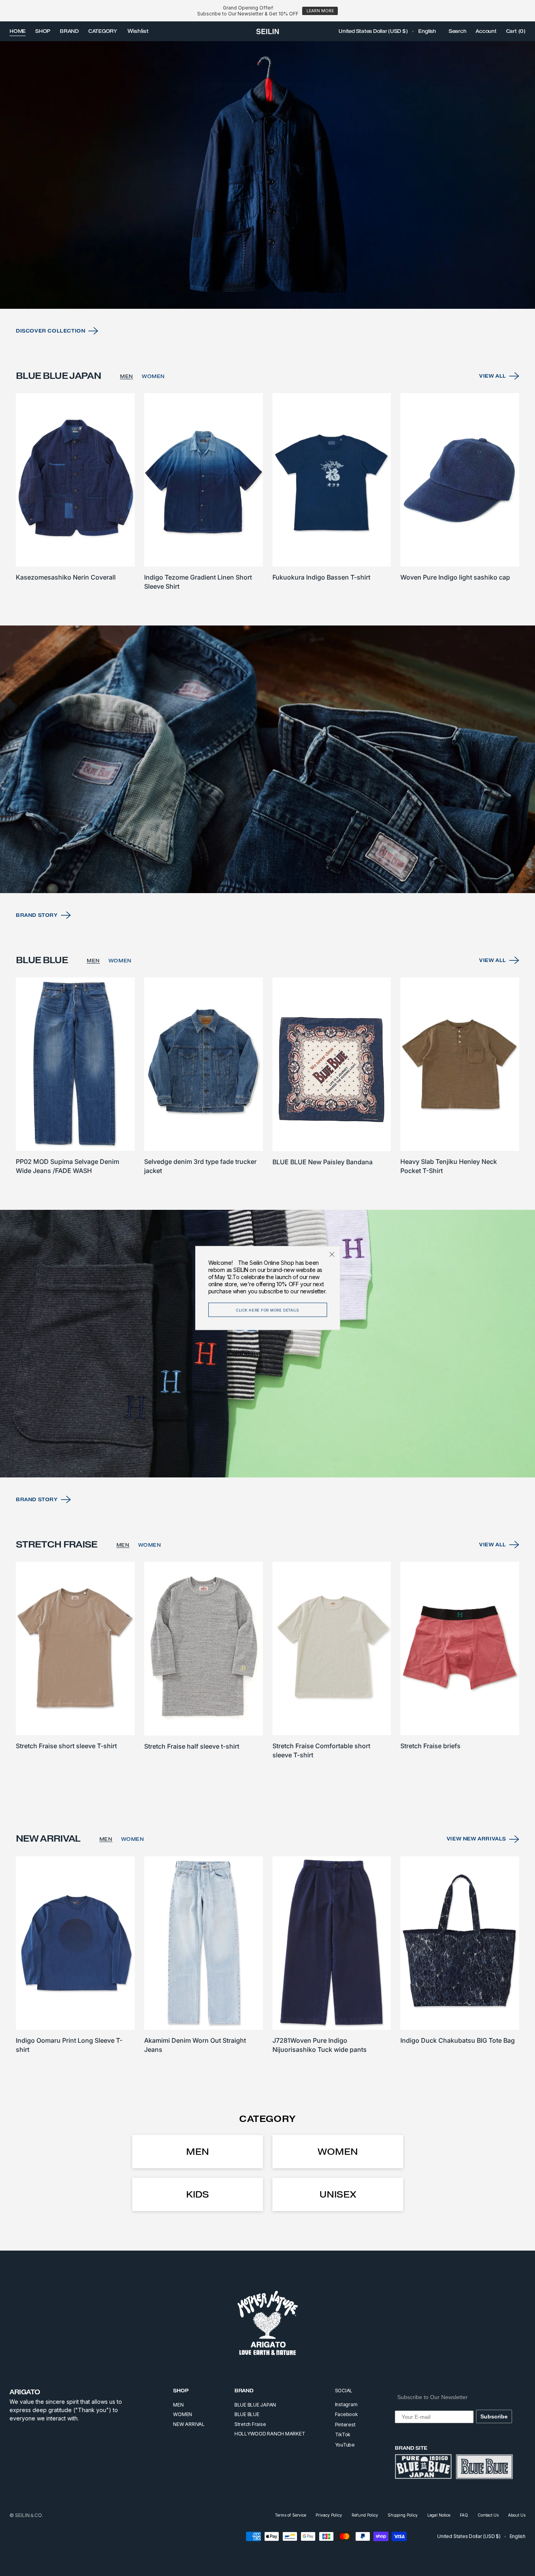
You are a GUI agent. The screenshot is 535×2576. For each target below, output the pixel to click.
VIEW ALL (493, 376)
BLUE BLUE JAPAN (255, 2405)
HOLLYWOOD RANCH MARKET (270, 2434)
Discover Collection (50, 331)
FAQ (464, 2515)
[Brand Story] (267, 759)
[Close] (332, 1254)
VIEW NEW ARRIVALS (476, 1839)
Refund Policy (365, 2515)
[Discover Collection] (267, 175)
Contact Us (488, 2515)
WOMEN (153, 376)
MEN (127, 376)
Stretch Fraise (250, 2424)
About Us (517, 2515)
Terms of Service (290, 2515)
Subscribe (494, 2416)
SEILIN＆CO (29, 2515)
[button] (373, 31)
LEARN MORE (320, 11)
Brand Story (37, 915)
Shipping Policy (403, 2515)
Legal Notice (439, 2515)
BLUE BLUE (247, 2414)
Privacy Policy (329, 2515)
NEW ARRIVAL (189, 2424)
